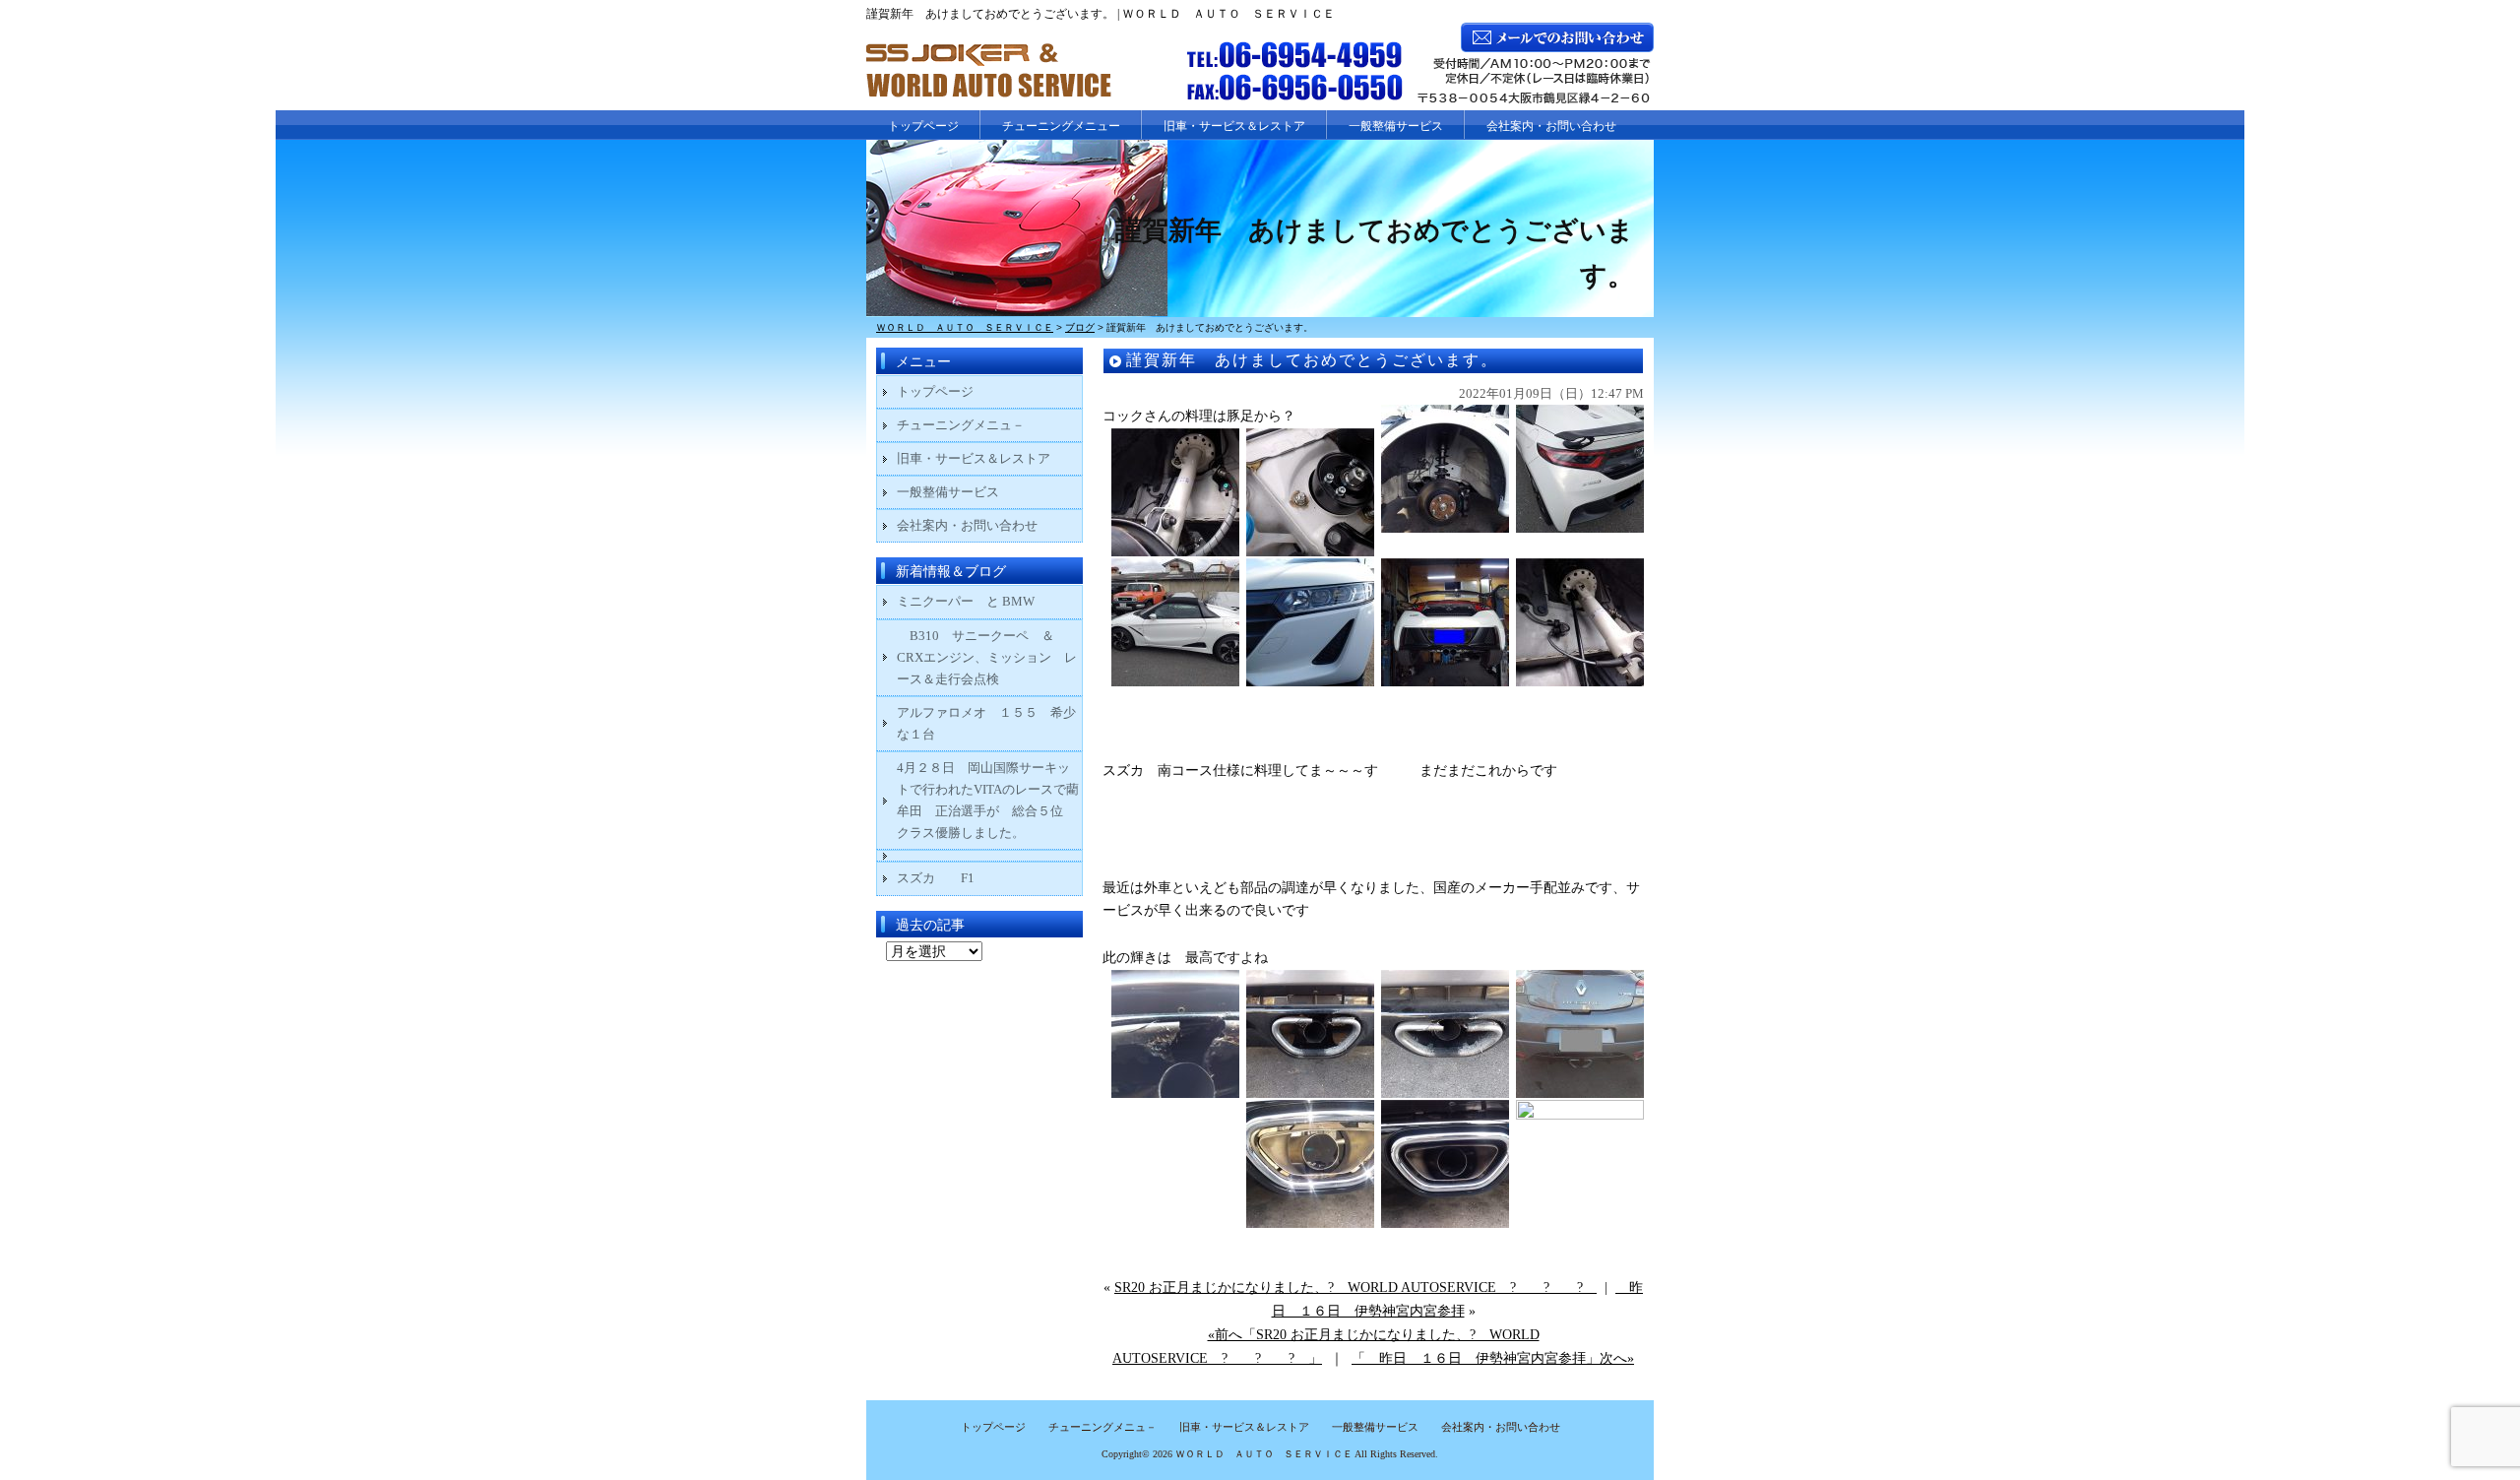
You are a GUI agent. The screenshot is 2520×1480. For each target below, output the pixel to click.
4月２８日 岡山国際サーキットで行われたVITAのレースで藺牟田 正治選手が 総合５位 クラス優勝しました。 (988, 800)
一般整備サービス (1396, 126)
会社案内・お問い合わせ (1551, 126)
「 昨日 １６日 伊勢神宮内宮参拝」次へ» (1493, 1358)
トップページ (923, 126)
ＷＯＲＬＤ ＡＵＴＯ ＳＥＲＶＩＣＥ (1264, 1454)
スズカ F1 (948, 878)
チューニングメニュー (1061, 126)
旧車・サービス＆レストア (1234, 126)
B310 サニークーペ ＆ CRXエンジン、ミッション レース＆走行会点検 (987, 657)
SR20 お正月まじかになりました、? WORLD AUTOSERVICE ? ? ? (1355, 1287)
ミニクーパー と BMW (966, 601)
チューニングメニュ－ (961, 425)
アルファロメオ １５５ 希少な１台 (986, 723)
